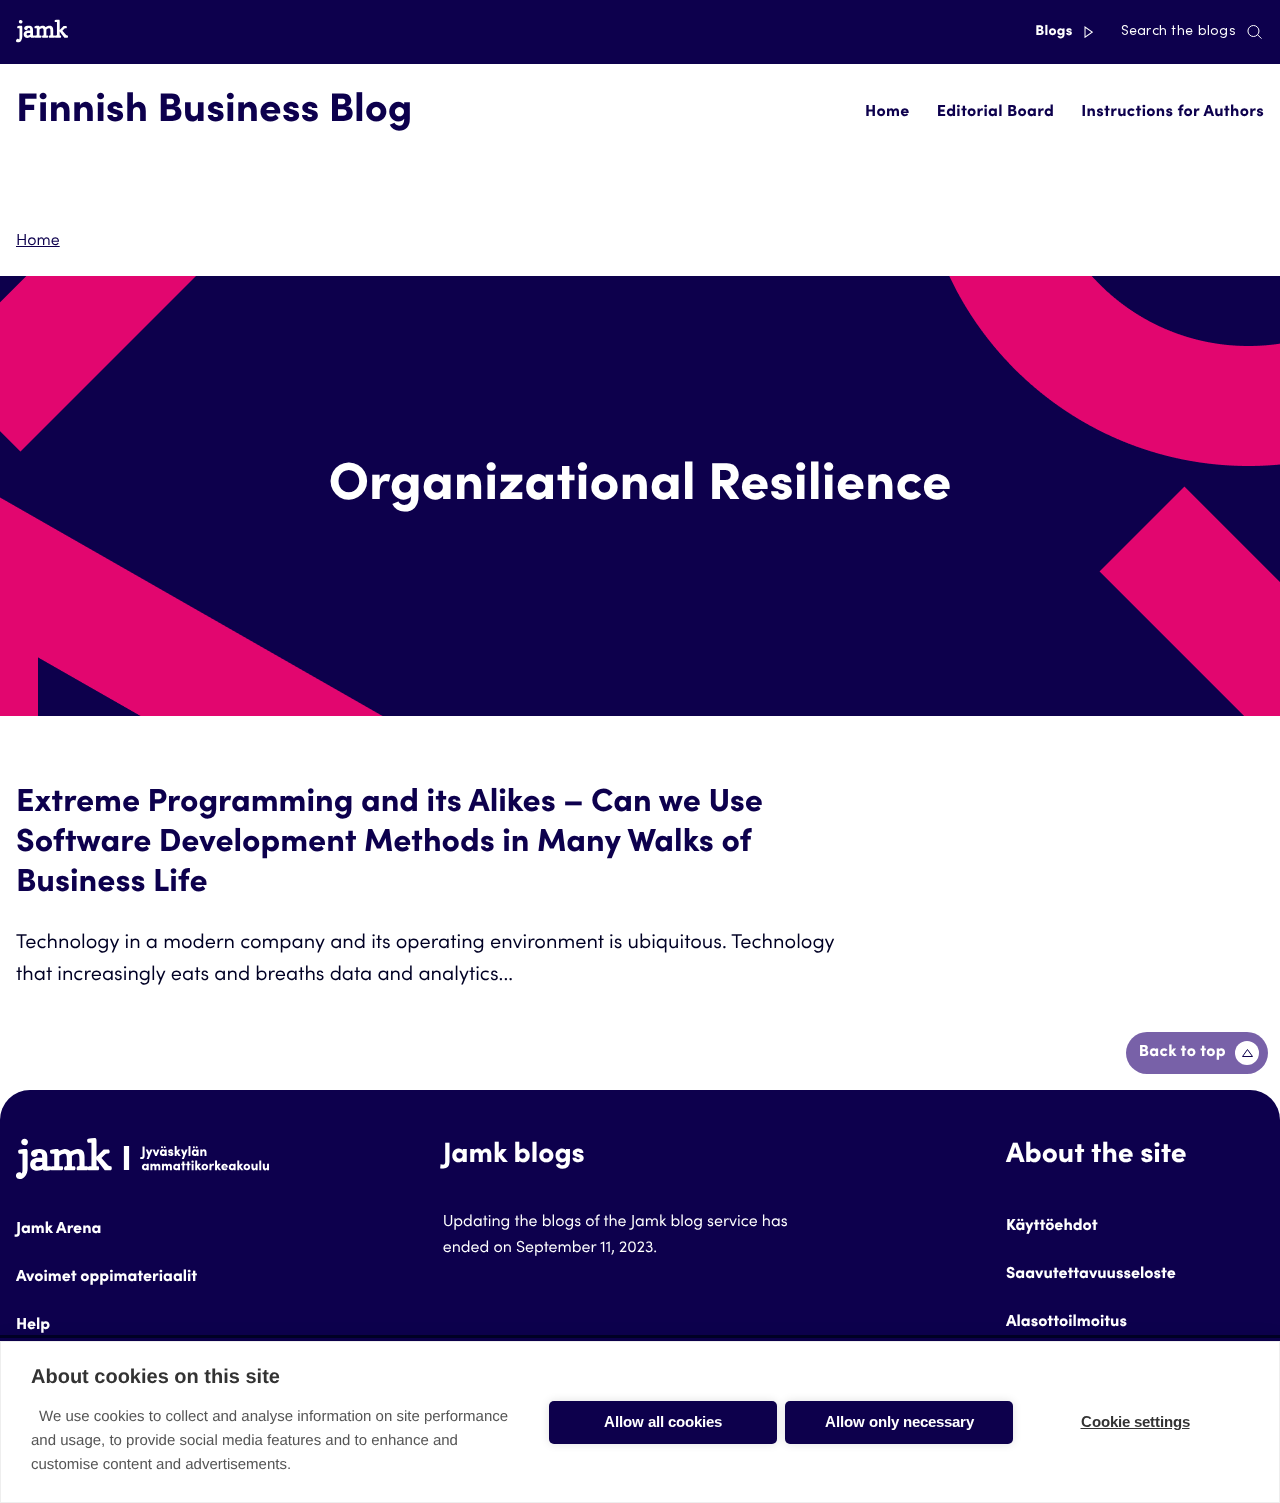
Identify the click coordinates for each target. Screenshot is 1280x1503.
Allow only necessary (899, 1421)
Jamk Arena (58, 1230)
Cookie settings (1135, 1421)
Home (887, 113)
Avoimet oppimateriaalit (106, 1278)
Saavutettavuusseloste (1091, 1275)
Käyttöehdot (1052, 1227)
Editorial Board (995, 113)
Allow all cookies (663, 1421)
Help (33, 1326)
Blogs (1055, 32)
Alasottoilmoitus (1066, 1323)
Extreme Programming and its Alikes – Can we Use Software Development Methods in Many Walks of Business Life (389, 844)
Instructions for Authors (1172, 113)
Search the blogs (1178, 32)
